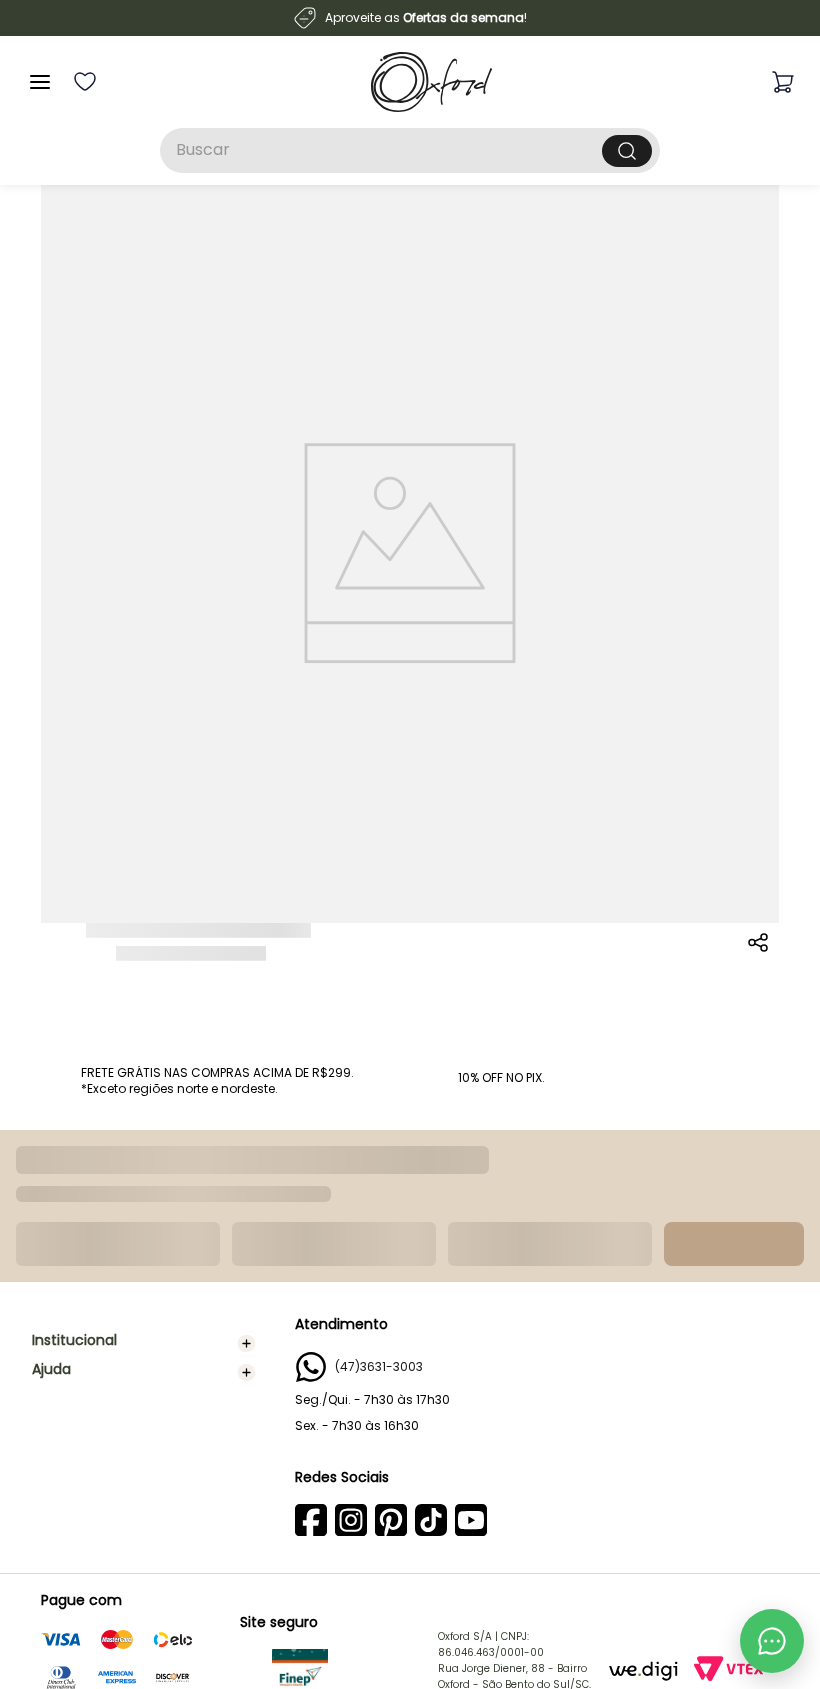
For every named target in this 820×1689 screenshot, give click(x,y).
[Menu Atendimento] (772, 1641)
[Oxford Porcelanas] (431, 82)
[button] (759, 962)
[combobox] (410, 150)
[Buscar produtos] (627, 151)
